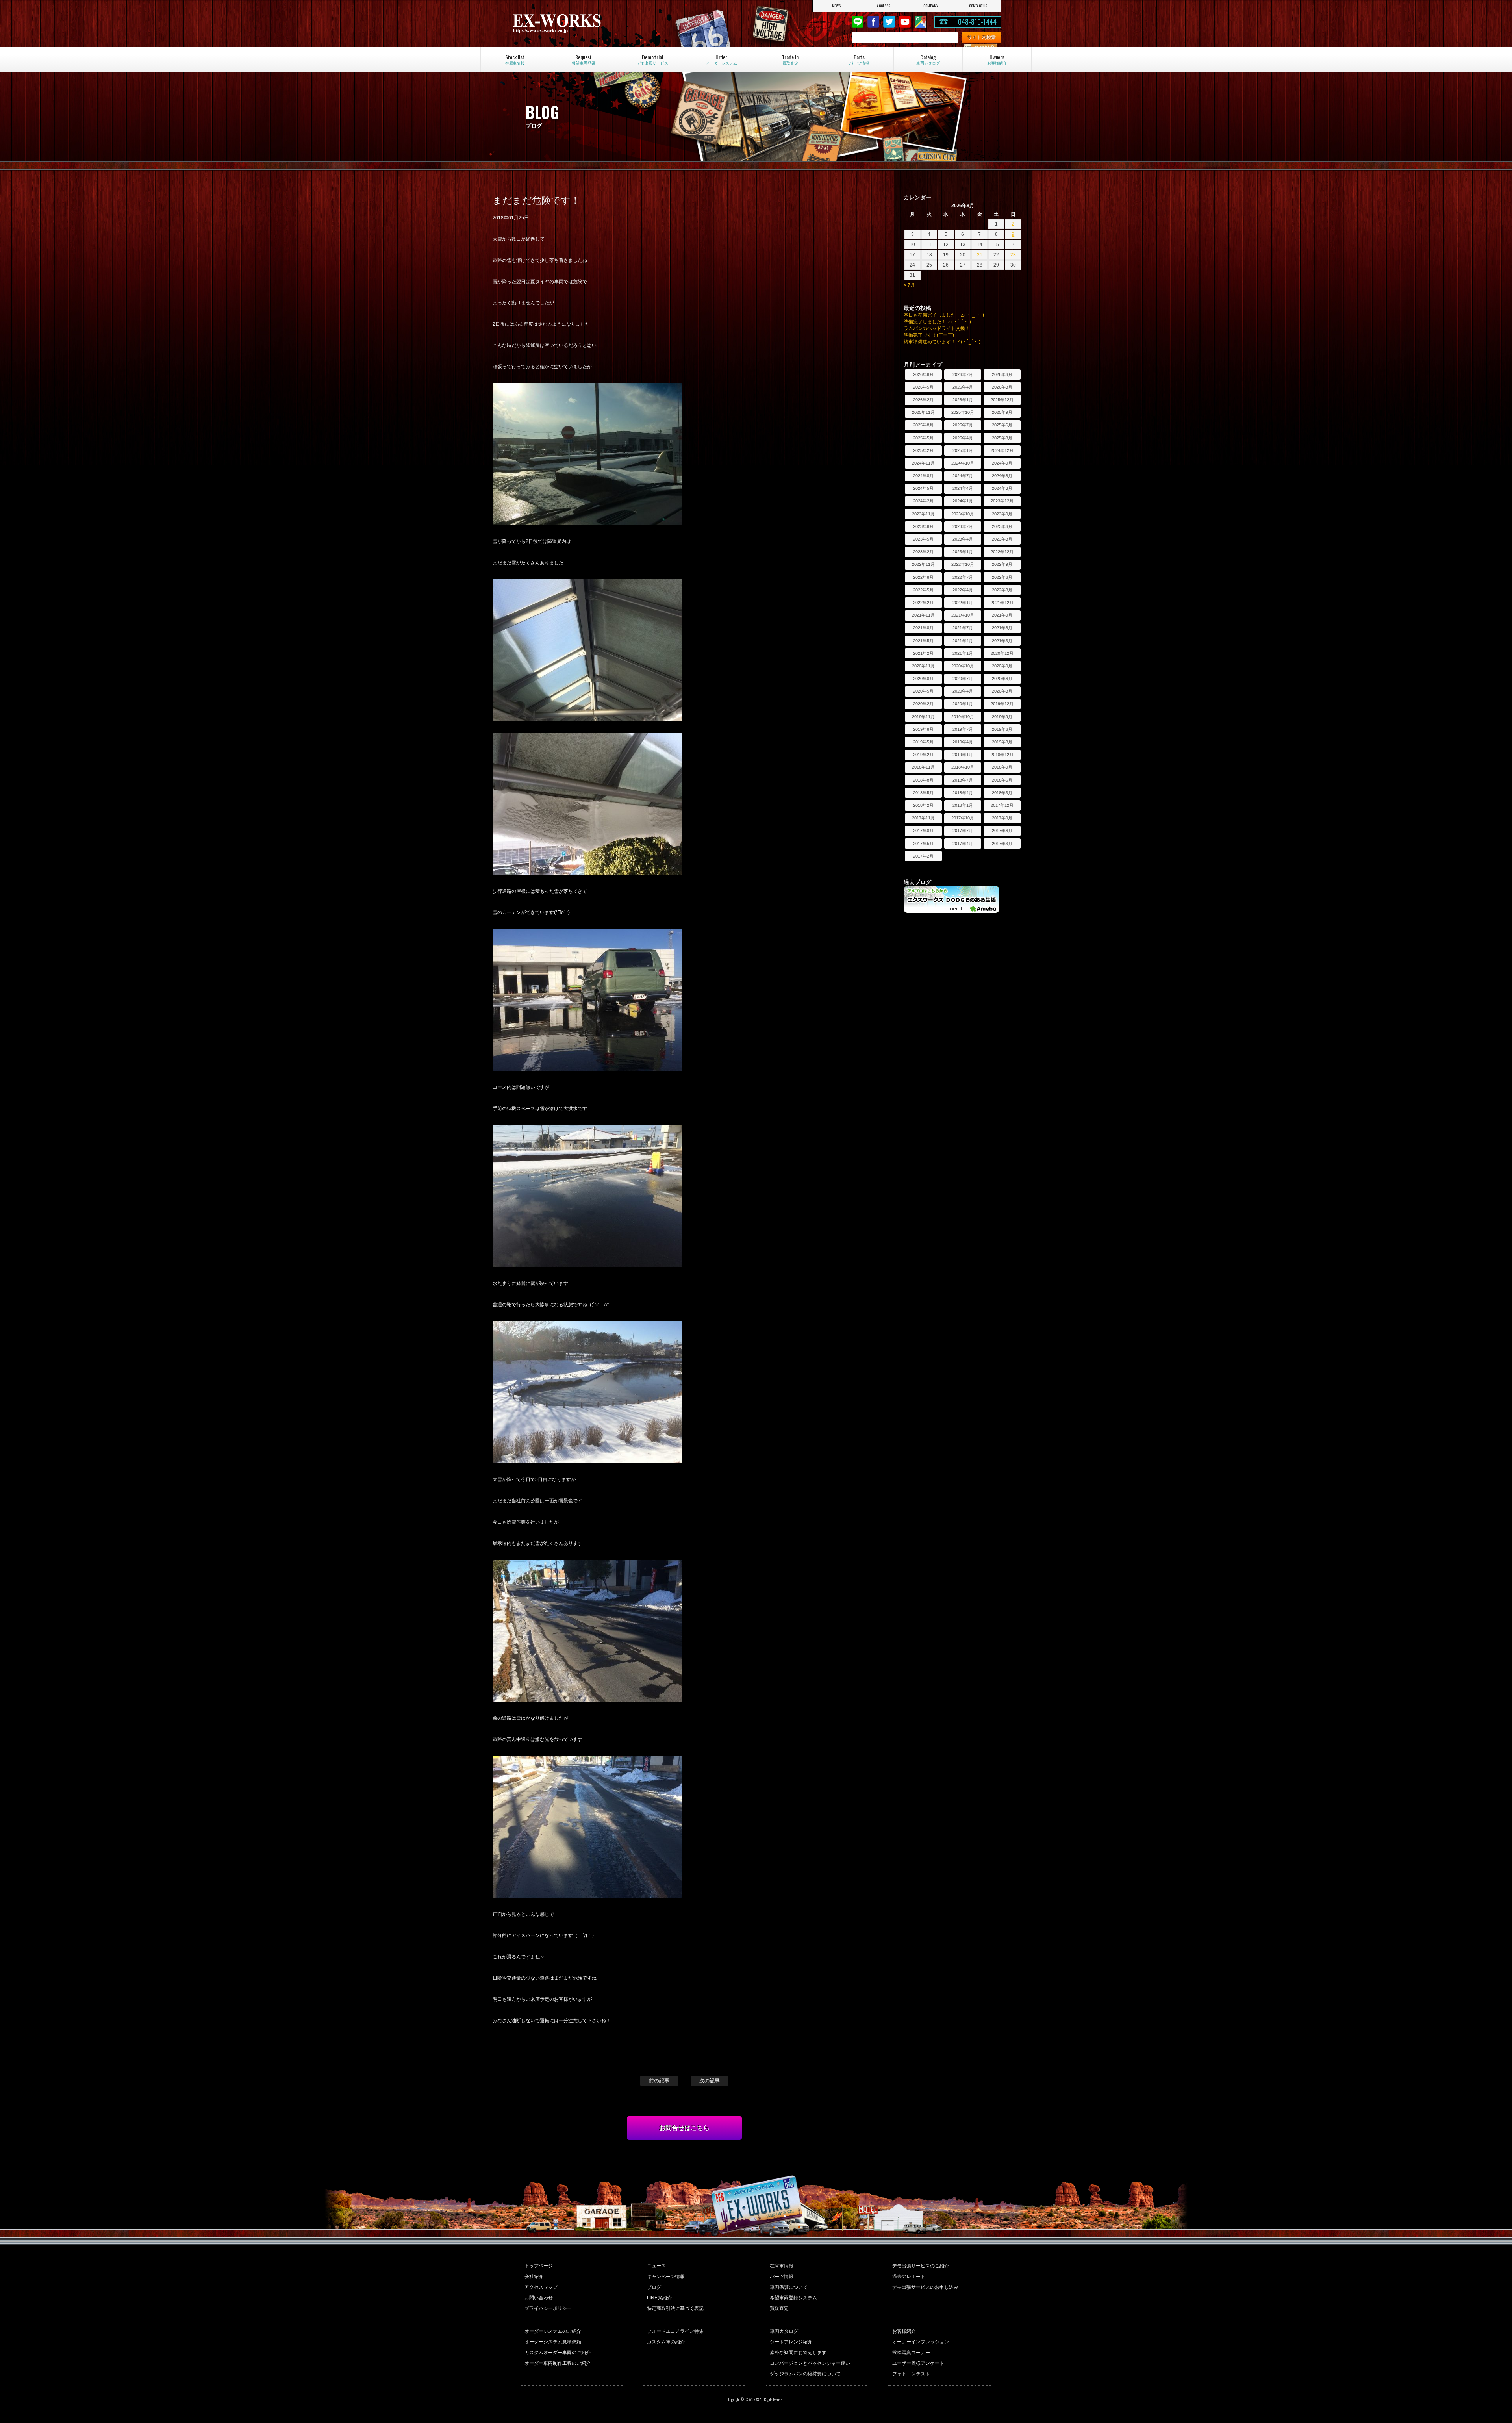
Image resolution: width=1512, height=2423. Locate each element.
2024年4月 (963, 488)
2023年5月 (923, 539)
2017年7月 (963, 831)
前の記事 (659, 2081)
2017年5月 (923, 844)
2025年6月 (1002, 425)
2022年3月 (1002, 590)
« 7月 (909, 285)
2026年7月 (963, 374)
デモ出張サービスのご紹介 (921, 2266)
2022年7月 (963, 577)
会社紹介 (534, 2277)
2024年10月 (963, 463)
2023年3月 (1002, 539)
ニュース (656, 2266)
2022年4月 (963, 590)
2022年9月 (1002, 564)
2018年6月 (1002, 780)
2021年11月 (923, 615)
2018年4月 (963, 793)
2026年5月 (923, 387)
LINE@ (858, 22)
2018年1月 (963, 805)
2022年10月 (963, 564)
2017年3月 (1002, 844)
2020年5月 (923, 691)
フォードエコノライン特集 (675, 2331)
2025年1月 (963, 450)
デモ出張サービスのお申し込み (925, 2287)
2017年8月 (923, 831)
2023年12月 (1002, 501)
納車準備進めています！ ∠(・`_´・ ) (942, 342)
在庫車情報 (782, 2266)
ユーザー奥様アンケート (918, 2363)
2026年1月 (963, 400)
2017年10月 (963, 818)
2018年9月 (1002, 767)
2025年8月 (923, 425)
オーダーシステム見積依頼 (553, 2342)
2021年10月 (963, 615)
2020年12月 (1002, 653)
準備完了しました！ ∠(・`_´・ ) (937, 322)
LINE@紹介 (659, 2298)
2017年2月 (923, 856)
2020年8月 (923, 679)
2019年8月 (923, 729)
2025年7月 (963, 425)
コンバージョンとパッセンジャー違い (810, 2363)
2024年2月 (923, 501)
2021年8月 (923, 628)
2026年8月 (923, 374)
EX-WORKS (584, 24)
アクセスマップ (541, 2287)
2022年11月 (923, 564)
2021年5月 (923, 641)
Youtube (905, 22)
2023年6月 (1002, 526)
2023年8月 (923, 526)
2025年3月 (1002, 438)
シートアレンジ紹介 (791, 2342)
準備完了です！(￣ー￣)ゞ (931, 335)
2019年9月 (1002, 717)
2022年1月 (963, 603)
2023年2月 (923, 552)
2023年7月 (963, 526)
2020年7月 (963, 679)
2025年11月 (923, 412)
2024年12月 (1002, 450)
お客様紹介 (904, 2331)
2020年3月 (1002, 691)
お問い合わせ (539, 2298)
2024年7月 (963, 476)
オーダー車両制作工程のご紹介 (558, 2363)
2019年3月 (1002, 742)
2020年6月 (1002, 679)
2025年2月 (923, 450)
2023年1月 (963, 552)
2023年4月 (963, 539)
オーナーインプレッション (921, 2342)
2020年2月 (923, 704)
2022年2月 (923, 603)
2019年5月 (923, 742)
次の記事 (710, 2081)
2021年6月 (1002, 628)
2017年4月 (963, 844)
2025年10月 (963, 412)
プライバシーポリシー (548, 2308)
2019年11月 (923, 717)
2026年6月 (1002, 374)
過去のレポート (909, 2277)
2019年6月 (1002, 729)
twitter (889, 22)
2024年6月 (1002, 476)
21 (980, 255)
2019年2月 (923, 755)
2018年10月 (963, 767)
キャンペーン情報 (666, 2277)
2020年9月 (1002, 666)
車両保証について (789, 2287)
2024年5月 (923, 488)
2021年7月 (963, 628)
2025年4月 (963, 438)
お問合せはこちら (684, 2128)
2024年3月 (1002, 488)
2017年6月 (1002, 831)
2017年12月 (1002, 805)
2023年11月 (923, 514)
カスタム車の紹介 (666, 2342)
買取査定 (779, 2308)
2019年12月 (1002, 704)
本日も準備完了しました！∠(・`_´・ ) (944, 315)
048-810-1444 (977, 22)
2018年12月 (1002, 755)
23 (1013, 255)
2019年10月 (963, 717)
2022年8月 (923, 577)
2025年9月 (1002, 412)
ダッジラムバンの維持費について (805, 2374)
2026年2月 (923, 400)
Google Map (921, 22)
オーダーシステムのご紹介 (553, 2331)
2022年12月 (1002, 552)
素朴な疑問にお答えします (798, 2353)
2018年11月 (923, 767)
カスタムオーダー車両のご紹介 (558, 2353)
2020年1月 (963, 704)
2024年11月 (923, 463)
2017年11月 (923, 818)
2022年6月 (1002, 577)
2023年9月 (1002, 514)
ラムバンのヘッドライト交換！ (937, 328)
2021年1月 (963, 653)
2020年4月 (963, 691)
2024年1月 (963, 501)
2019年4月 (963, 742)
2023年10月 (963, 514)
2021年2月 (923, 653)
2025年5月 (923, 438)
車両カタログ (784, 2331)
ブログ (654, 2287)
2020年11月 (923, 666)
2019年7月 (963, 729)
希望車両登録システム (793, 2298)
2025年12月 (1002, 400)
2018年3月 (1002, 793)
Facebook (873, 22)
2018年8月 (923, 780)
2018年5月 (923, 793)
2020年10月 (963, 666)
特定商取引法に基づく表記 (675, 2308)
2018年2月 (923, 805)
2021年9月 (1002, 615)
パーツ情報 (782, 2277)
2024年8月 (923, 476)
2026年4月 (963, 387)
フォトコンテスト (911, 2374)
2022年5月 (923, 590)
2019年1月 (963, 755)
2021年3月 (1002, 641)
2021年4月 (963, 641)
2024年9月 (1002, 463)
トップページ (539, 2266)
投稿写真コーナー (911, 2353)
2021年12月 (1002, 603)
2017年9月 (1002, 818)
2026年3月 (1002, 387)
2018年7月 (963, 780)
